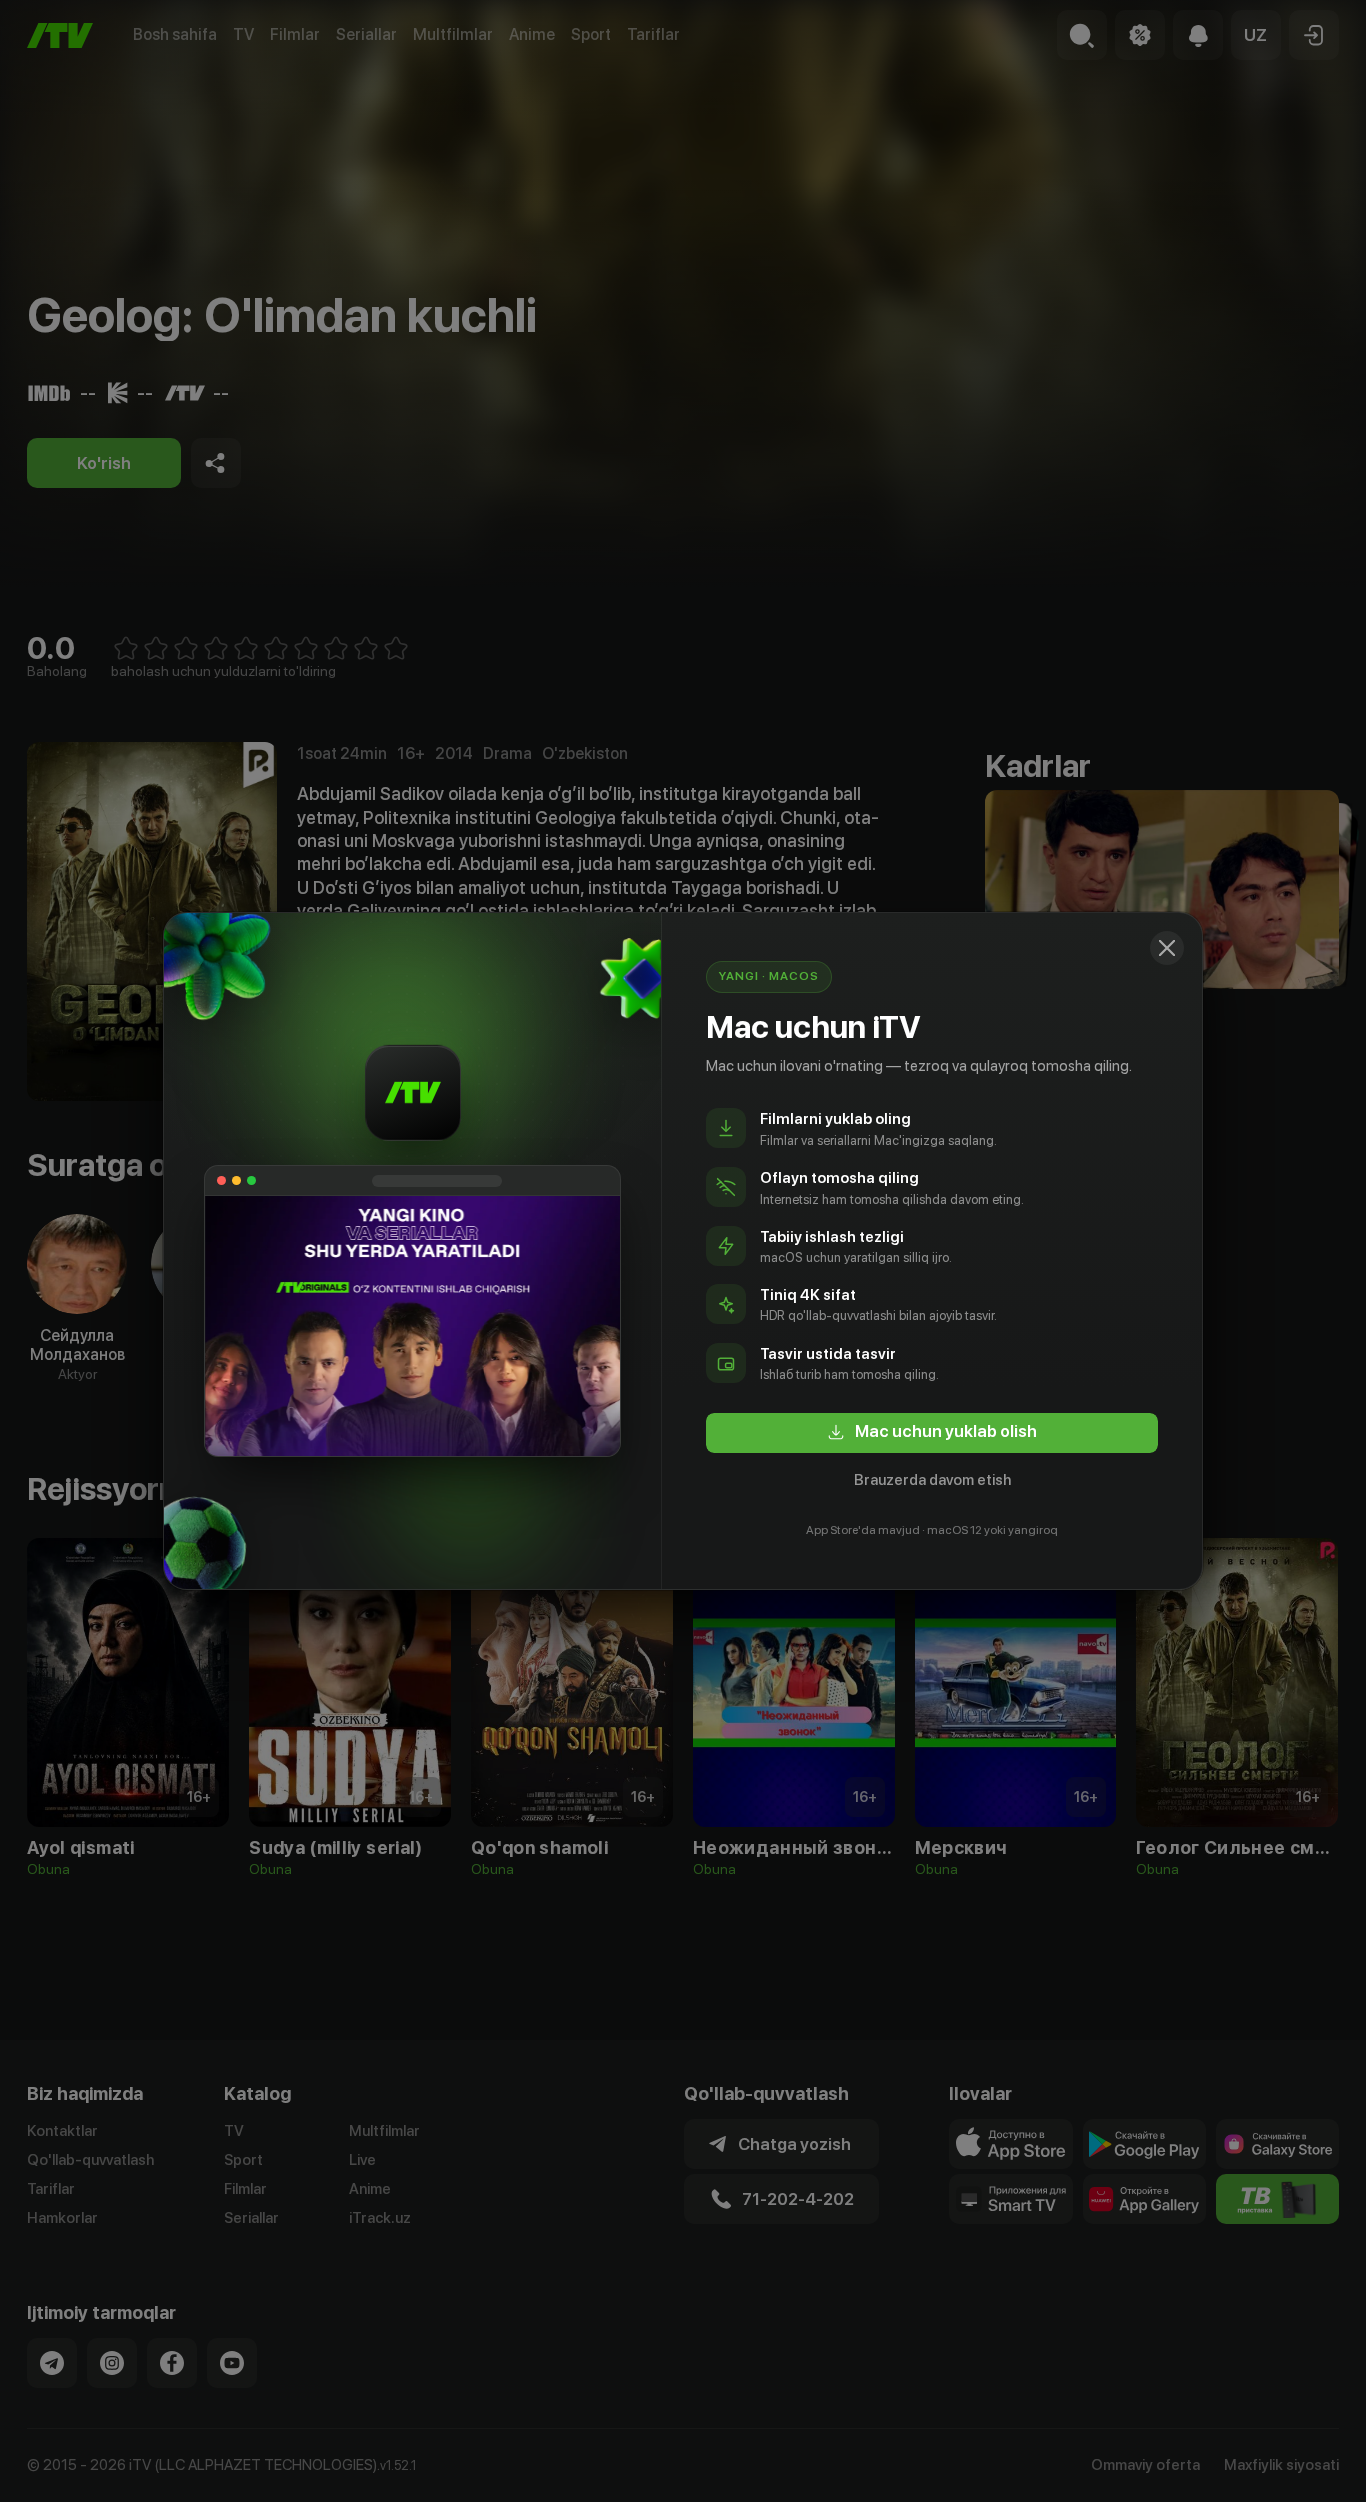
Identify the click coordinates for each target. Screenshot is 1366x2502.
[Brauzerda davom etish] (1167, 948)
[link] (932, 1433)
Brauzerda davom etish (932, 1480)
